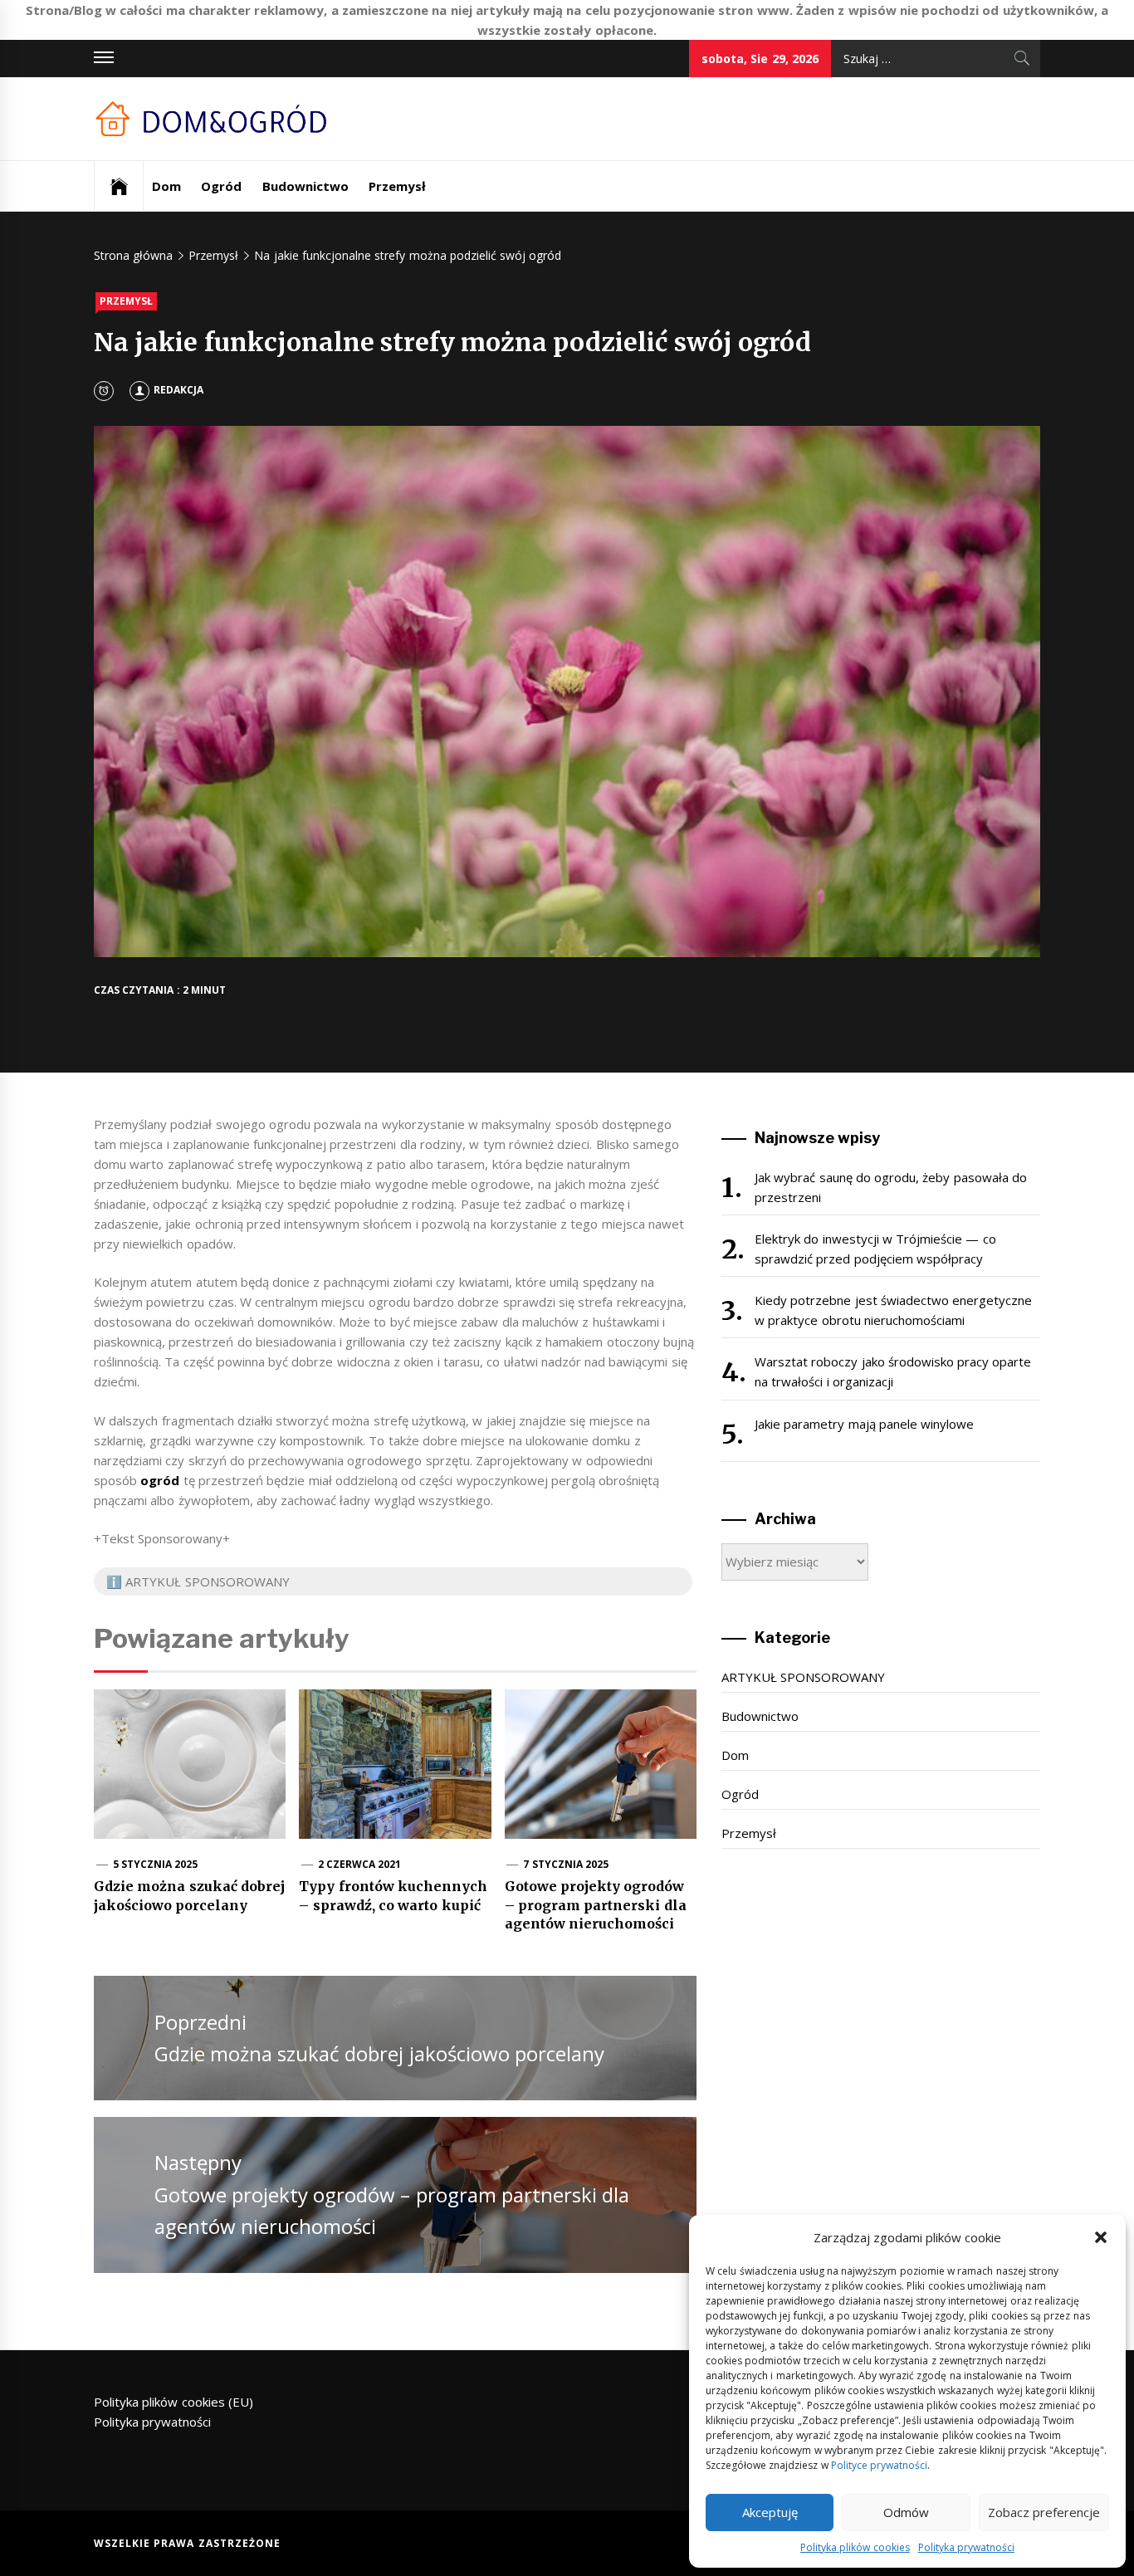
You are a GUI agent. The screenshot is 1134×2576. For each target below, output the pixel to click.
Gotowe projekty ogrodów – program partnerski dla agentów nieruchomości (596, 1905)
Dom (166, 186)
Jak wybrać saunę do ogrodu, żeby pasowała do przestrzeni (891, 1187)
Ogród (221, 186)
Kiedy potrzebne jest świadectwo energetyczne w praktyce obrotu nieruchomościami (893, 1310)
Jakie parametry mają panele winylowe (864, 1424)
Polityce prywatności (879, 2465)
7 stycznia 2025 (566, 1864)
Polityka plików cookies (855, 2547)
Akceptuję (770, 2512)
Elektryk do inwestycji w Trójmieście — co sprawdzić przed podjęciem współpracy (875, 1249)
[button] (1101, 2237)
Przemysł (397, 186)
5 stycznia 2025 (156, 1864)
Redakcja (178, 390)
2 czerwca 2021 (360, 1864)
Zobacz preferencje (1044, 2512)
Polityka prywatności (966, 2547)
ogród (160, 1480)
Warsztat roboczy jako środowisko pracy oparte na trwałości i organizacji (893, 1371)
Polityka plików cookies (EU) (174, 2402)
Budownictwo (305, 186)
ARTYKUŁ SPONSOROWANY (803, 1677)
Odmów (906, 2512)
